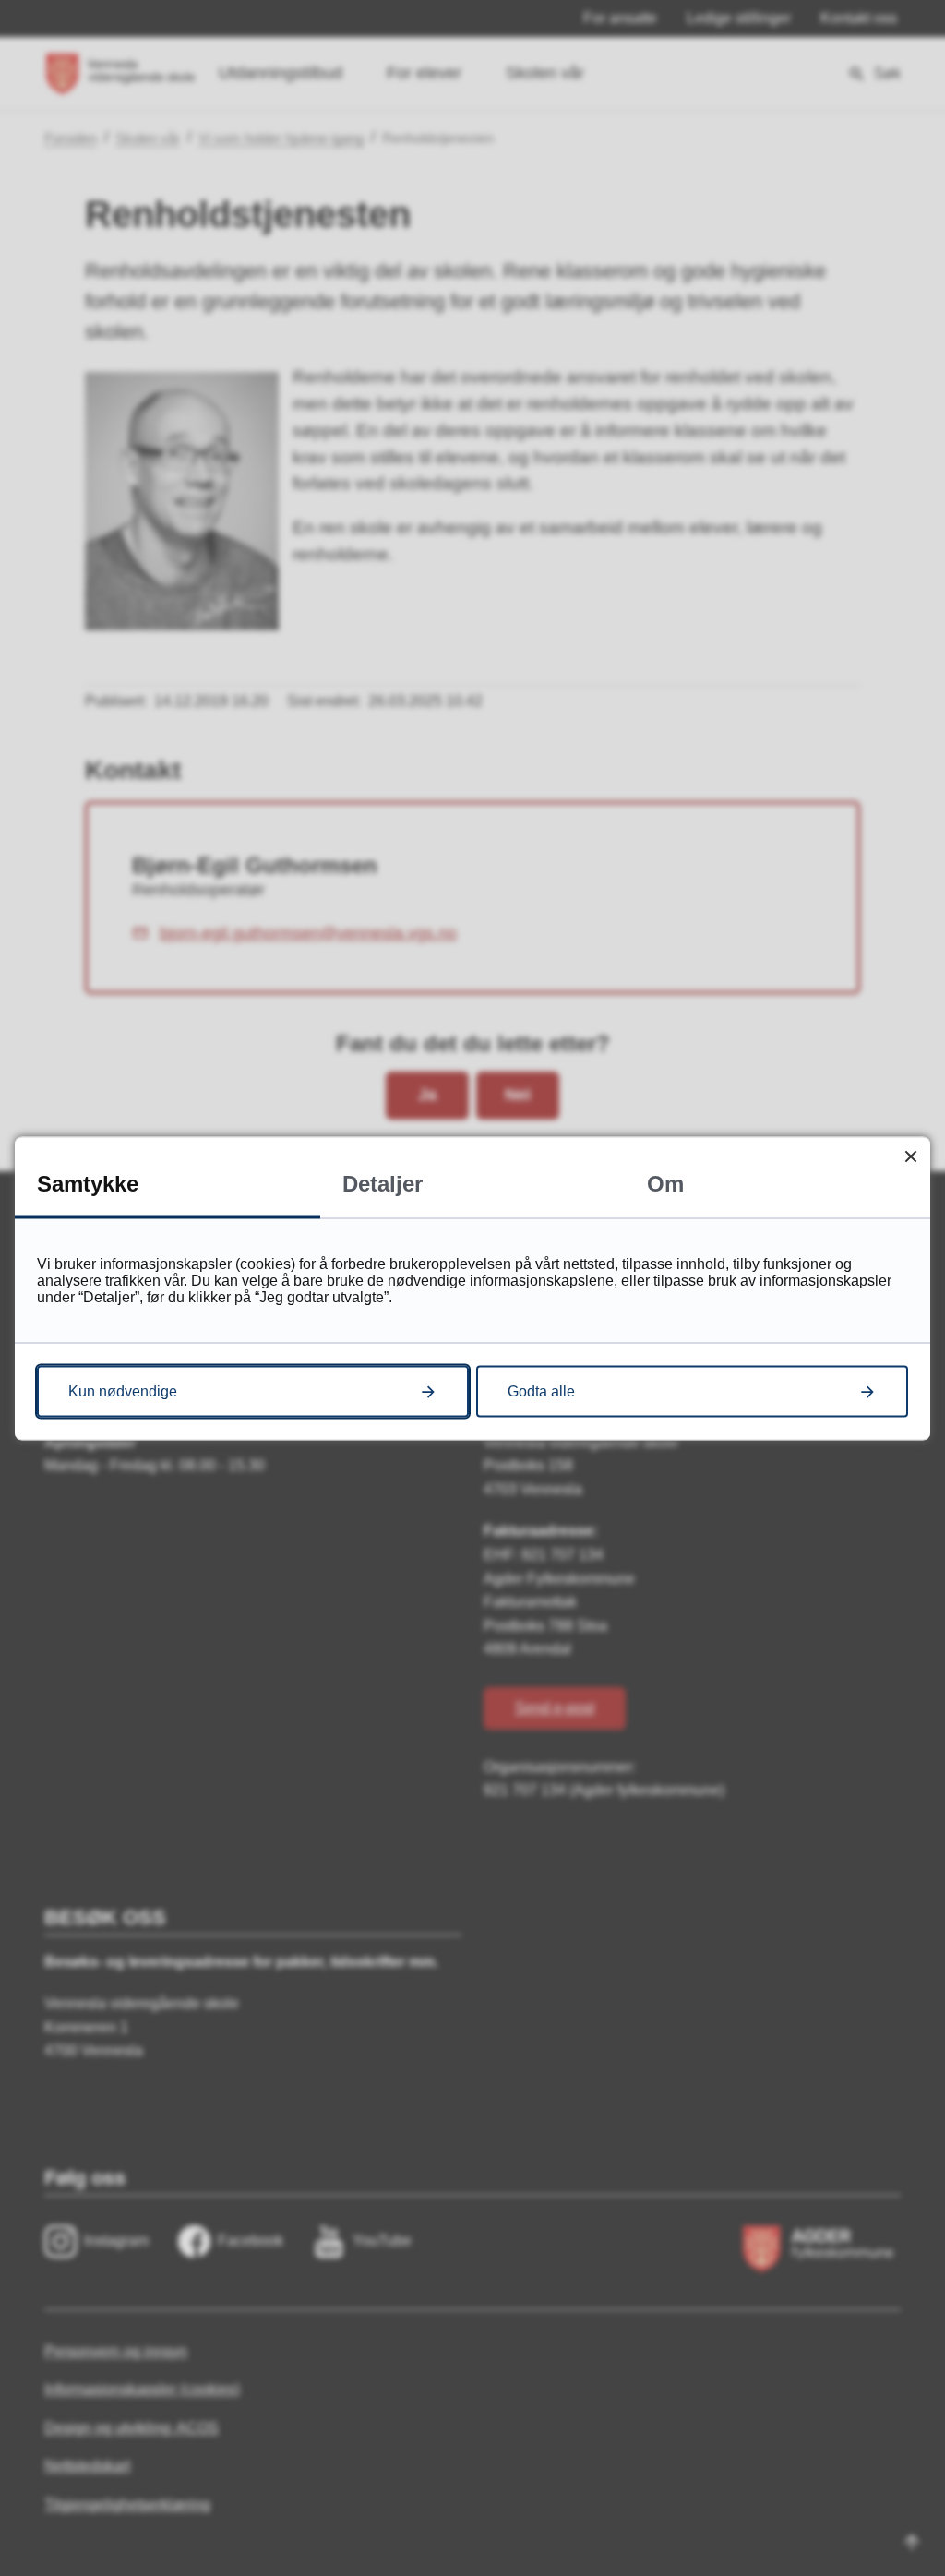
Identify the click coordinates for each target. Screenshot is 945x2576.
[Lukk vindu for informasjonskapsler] (910, 1156)
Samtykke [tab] (88, 1183)
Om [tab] (665, 1183)
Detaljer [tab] (383, 1183)
